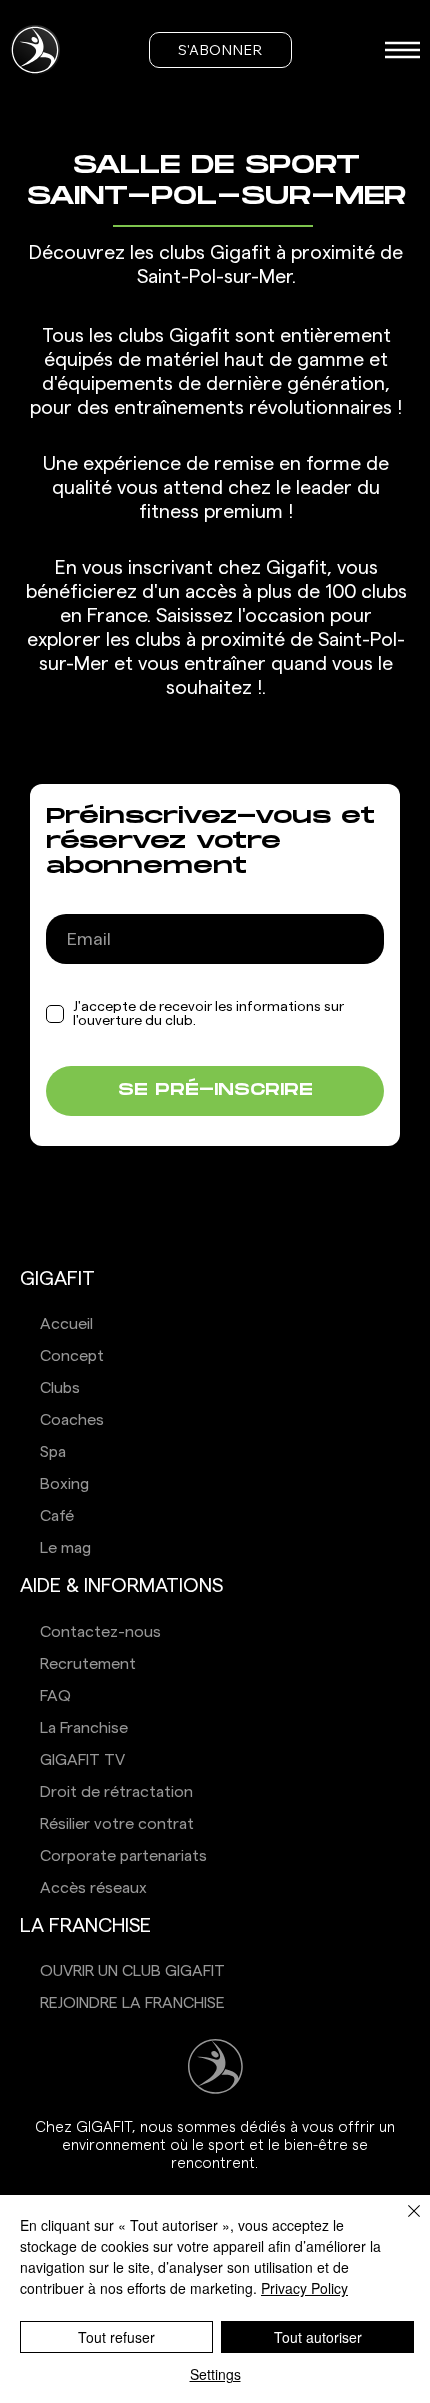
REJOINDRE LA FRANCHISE (132, 2003)
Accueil (66, 1324)
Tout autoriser (318, 2337)
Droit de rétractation (116, 1792)
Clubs (60, 1388)
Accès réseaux (93, 1888)
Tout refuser (116, 2337)
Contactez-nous (100, 1632)
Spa (53, 1452)
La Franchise (84, 1728)
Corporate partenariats (123, 1856)
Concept (72, 1356)
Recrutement (88, 1664)
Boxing (64, 1484)
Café (57, 1516)
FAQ (55, 1696)
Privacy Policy (304, 2288)
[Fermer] (402, 2223)
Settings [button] (215, 2374)
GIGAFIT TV (82, 1760)
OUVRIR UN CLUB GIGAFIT (132, 1971)
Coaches (72, 1420)
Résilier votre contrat (117, 1824)
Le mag (65, 1548)
